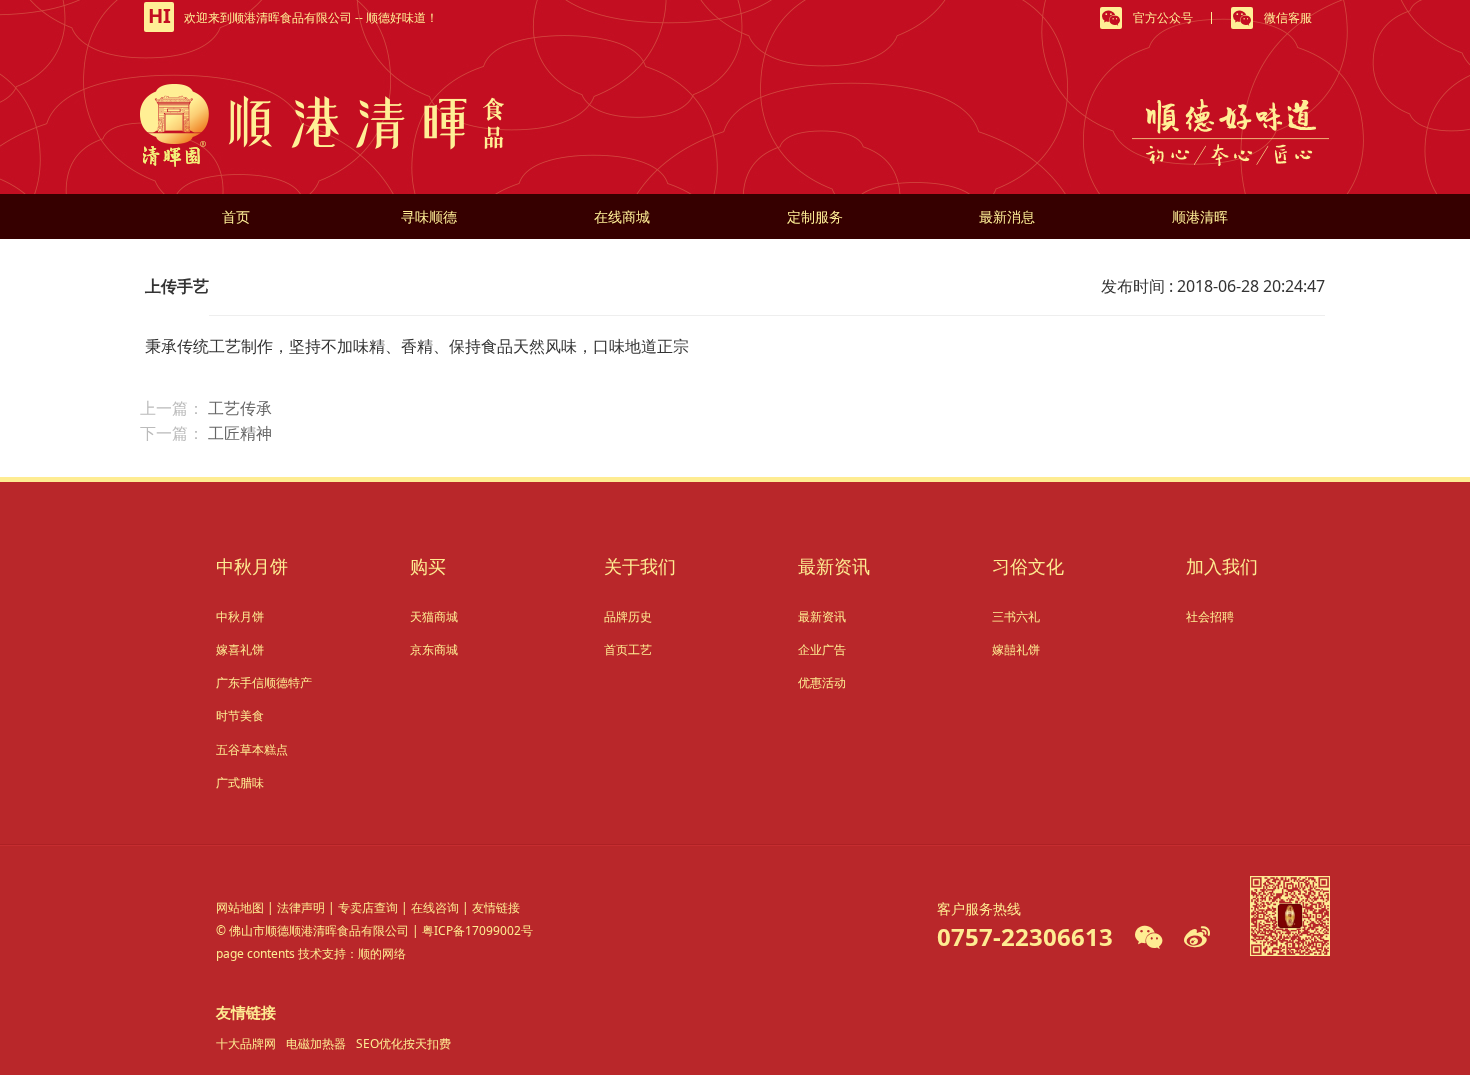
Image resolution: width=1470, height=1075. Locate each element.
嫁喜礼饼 (240, 649)
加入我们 (1222, 566)
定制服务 (815, 216)
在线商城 (622, 216)
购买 (428, 566)
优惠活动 (822, 682)
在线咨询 (435, 907)
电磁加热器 (316, 1043)
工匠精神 (240, 433)
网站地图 (240, 907)
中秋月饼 (252, 566)
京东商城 (434, 649)
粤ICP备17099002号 (477, 930)
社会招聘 (1210, 616)
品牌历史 (628, 616)
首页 (236, 216)
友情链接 (496, 907)
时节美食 (240, 715)
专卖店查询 (368, 907)
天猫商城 (434, 616)
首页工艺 (628, 649)
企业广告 (822, 649)
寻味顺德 (429, 216)
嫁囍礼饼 (1016, 649)
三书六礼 (1016, 616)
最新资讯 (834, 566)
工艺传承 (240, 408)
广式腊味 (240, 782)
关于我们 (640, 566)
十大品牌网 (246, 1043)
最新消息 (1007, 216)
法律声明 (301, 907)
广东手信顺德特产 (264, 682)
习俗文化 (1028, 566)
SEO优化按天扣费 (403, 1043)
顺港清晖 (1200, 216)
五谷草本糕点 (252, 749)
